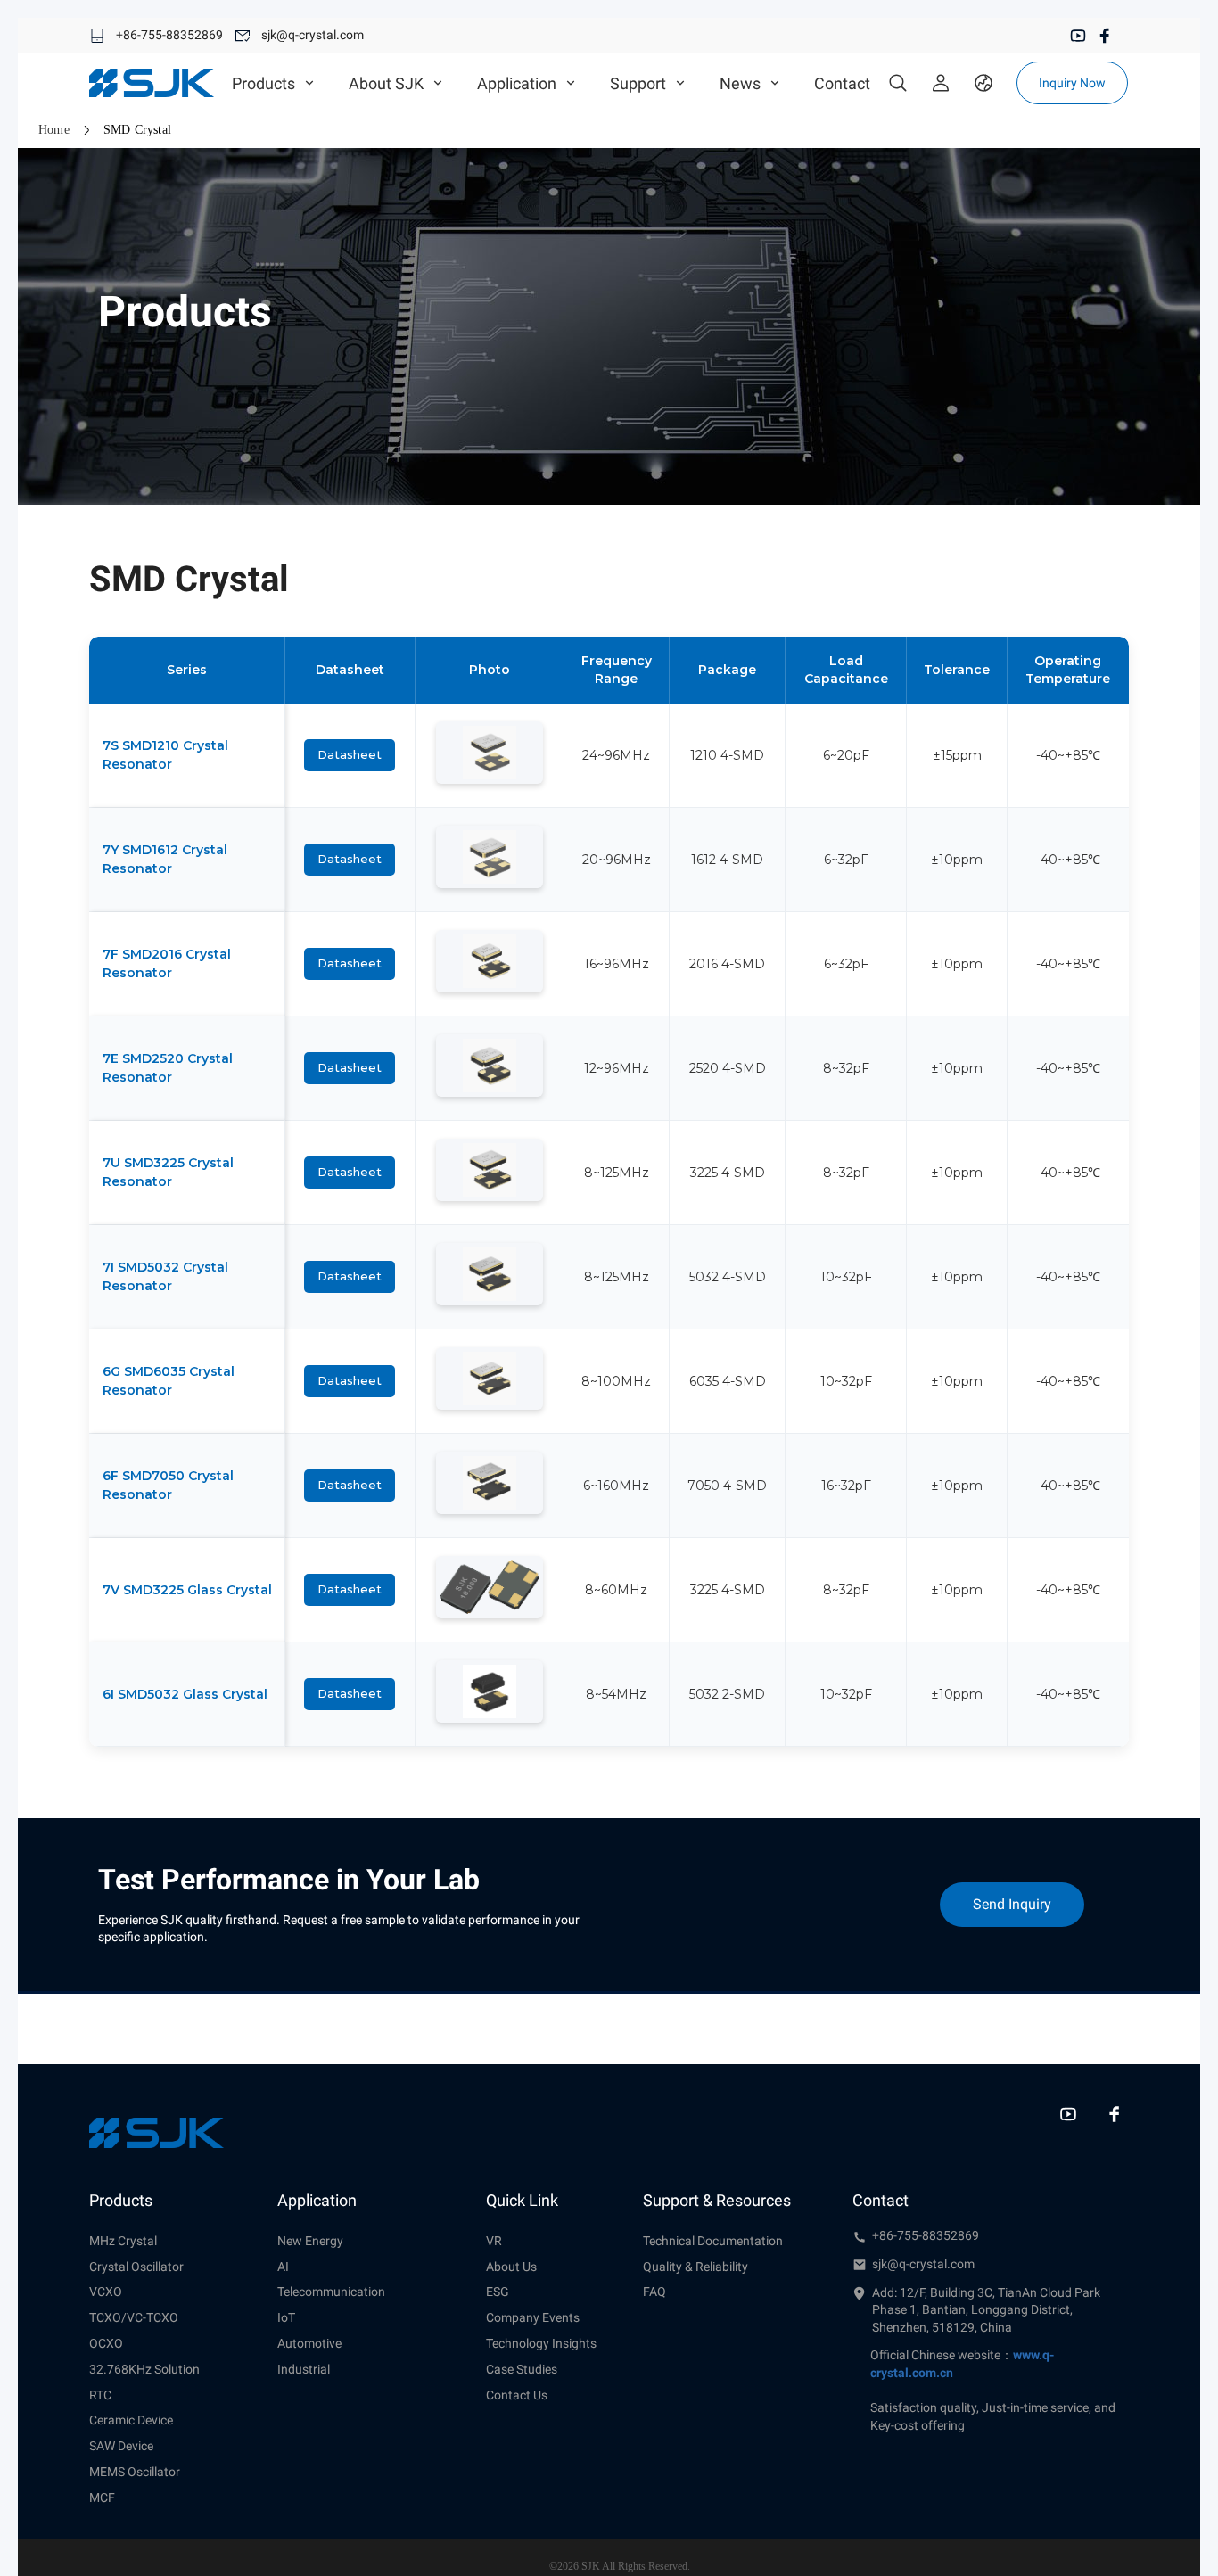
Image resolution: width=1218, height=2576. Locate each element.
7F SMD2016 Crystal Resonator (167, 963)
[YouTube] (1078, 36)
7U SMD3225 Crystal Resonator (168, 1172)
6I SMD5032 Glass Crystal (185, 1694)
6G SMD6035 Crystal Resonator (169, 1381)
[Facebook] (1105, 36)
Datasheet (350, 754)
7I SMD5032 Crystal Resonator (165, 1276)
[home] (152, 83)
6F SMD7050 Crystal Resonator (168, 1485)
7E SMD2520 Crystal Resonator (168, 1068)
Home (54, 130)
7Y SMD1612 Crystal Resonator (165, 859)
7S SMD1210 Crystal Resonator (165, 755)
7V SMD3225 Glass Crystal (187, 1590)
